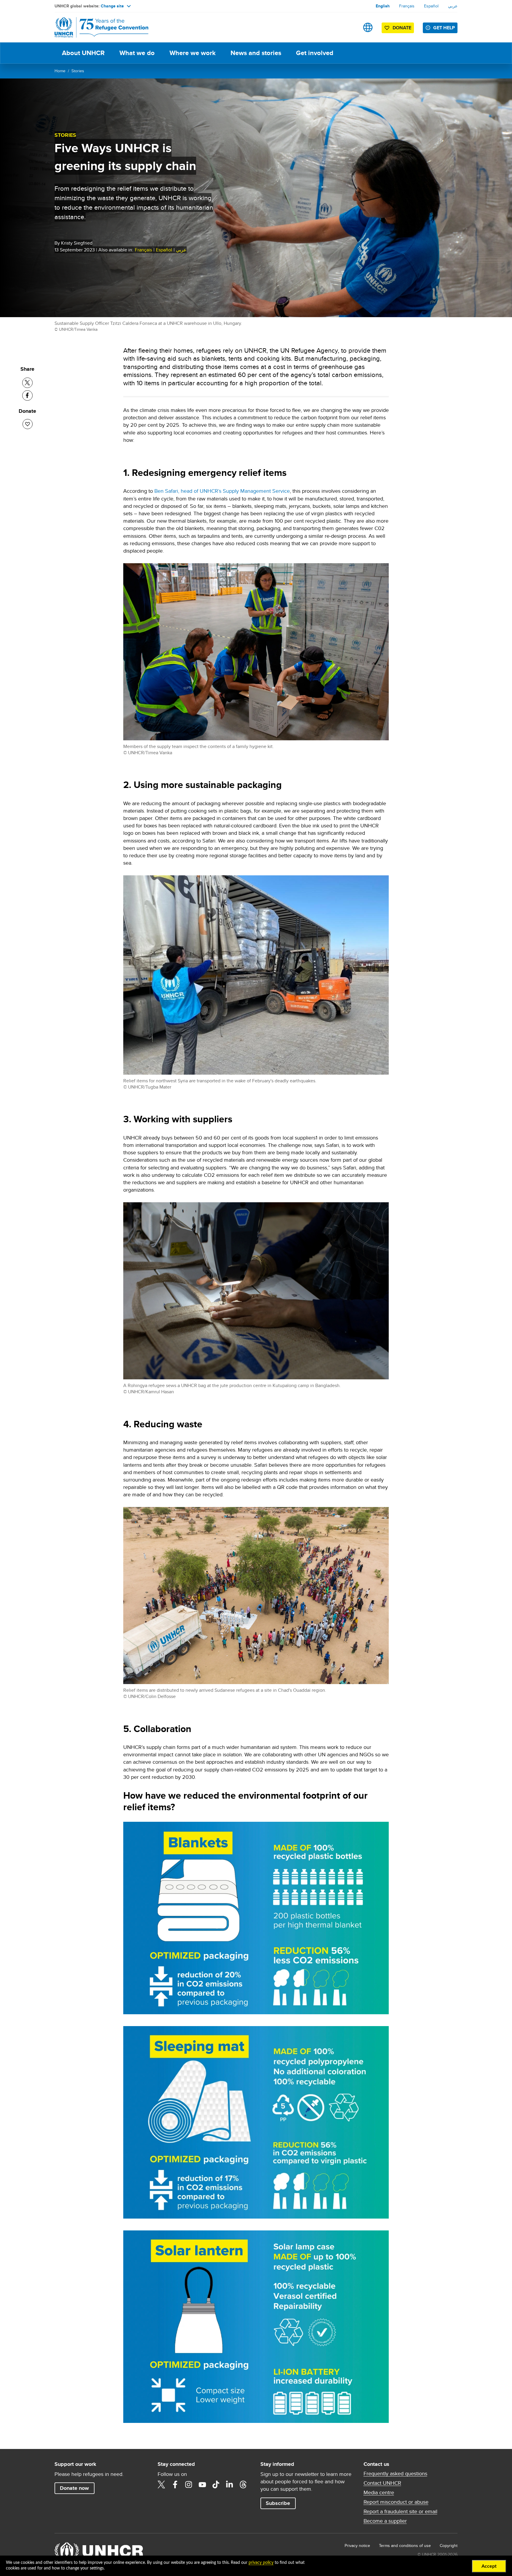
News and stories (256, 53)
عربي (453, 6)
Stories (78, 71)
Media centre (379, 2492)
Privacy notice (357, 2545)
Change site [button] (112, 6)
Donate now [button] (74, 2488)
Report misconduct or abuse (396, 2502)
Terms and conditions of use (405, 2545)
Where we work (193, 53)
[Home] (96, 27)
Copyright (449, 2545)
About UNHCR (83, 53)
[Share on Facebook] (27, 395)
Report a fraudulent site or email (400, 2511)
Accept (489, 2566)
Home (60, 71)
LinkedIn (230, 2484)
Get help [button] (444, 28)
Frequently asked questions (395, 2474)
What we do (137, 53)
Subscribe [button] (278, 2503)
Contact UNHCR (382, 2483)
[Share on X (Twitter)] (27, 383)
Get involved (315, 53)
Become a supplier (385, 2521)
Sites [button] (368, 27)
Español (431, 6)
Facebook (175, 2484)
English (383, 6)
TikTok (216, 2484)
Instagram (189, 2484)
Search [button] (349, 27)
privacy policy (261, 2563)
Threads (243, 2484)
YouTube (202, 2484)
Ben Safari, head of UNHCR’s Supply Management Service (222, 491)
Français (407, 6)
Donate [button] (402, 28)
